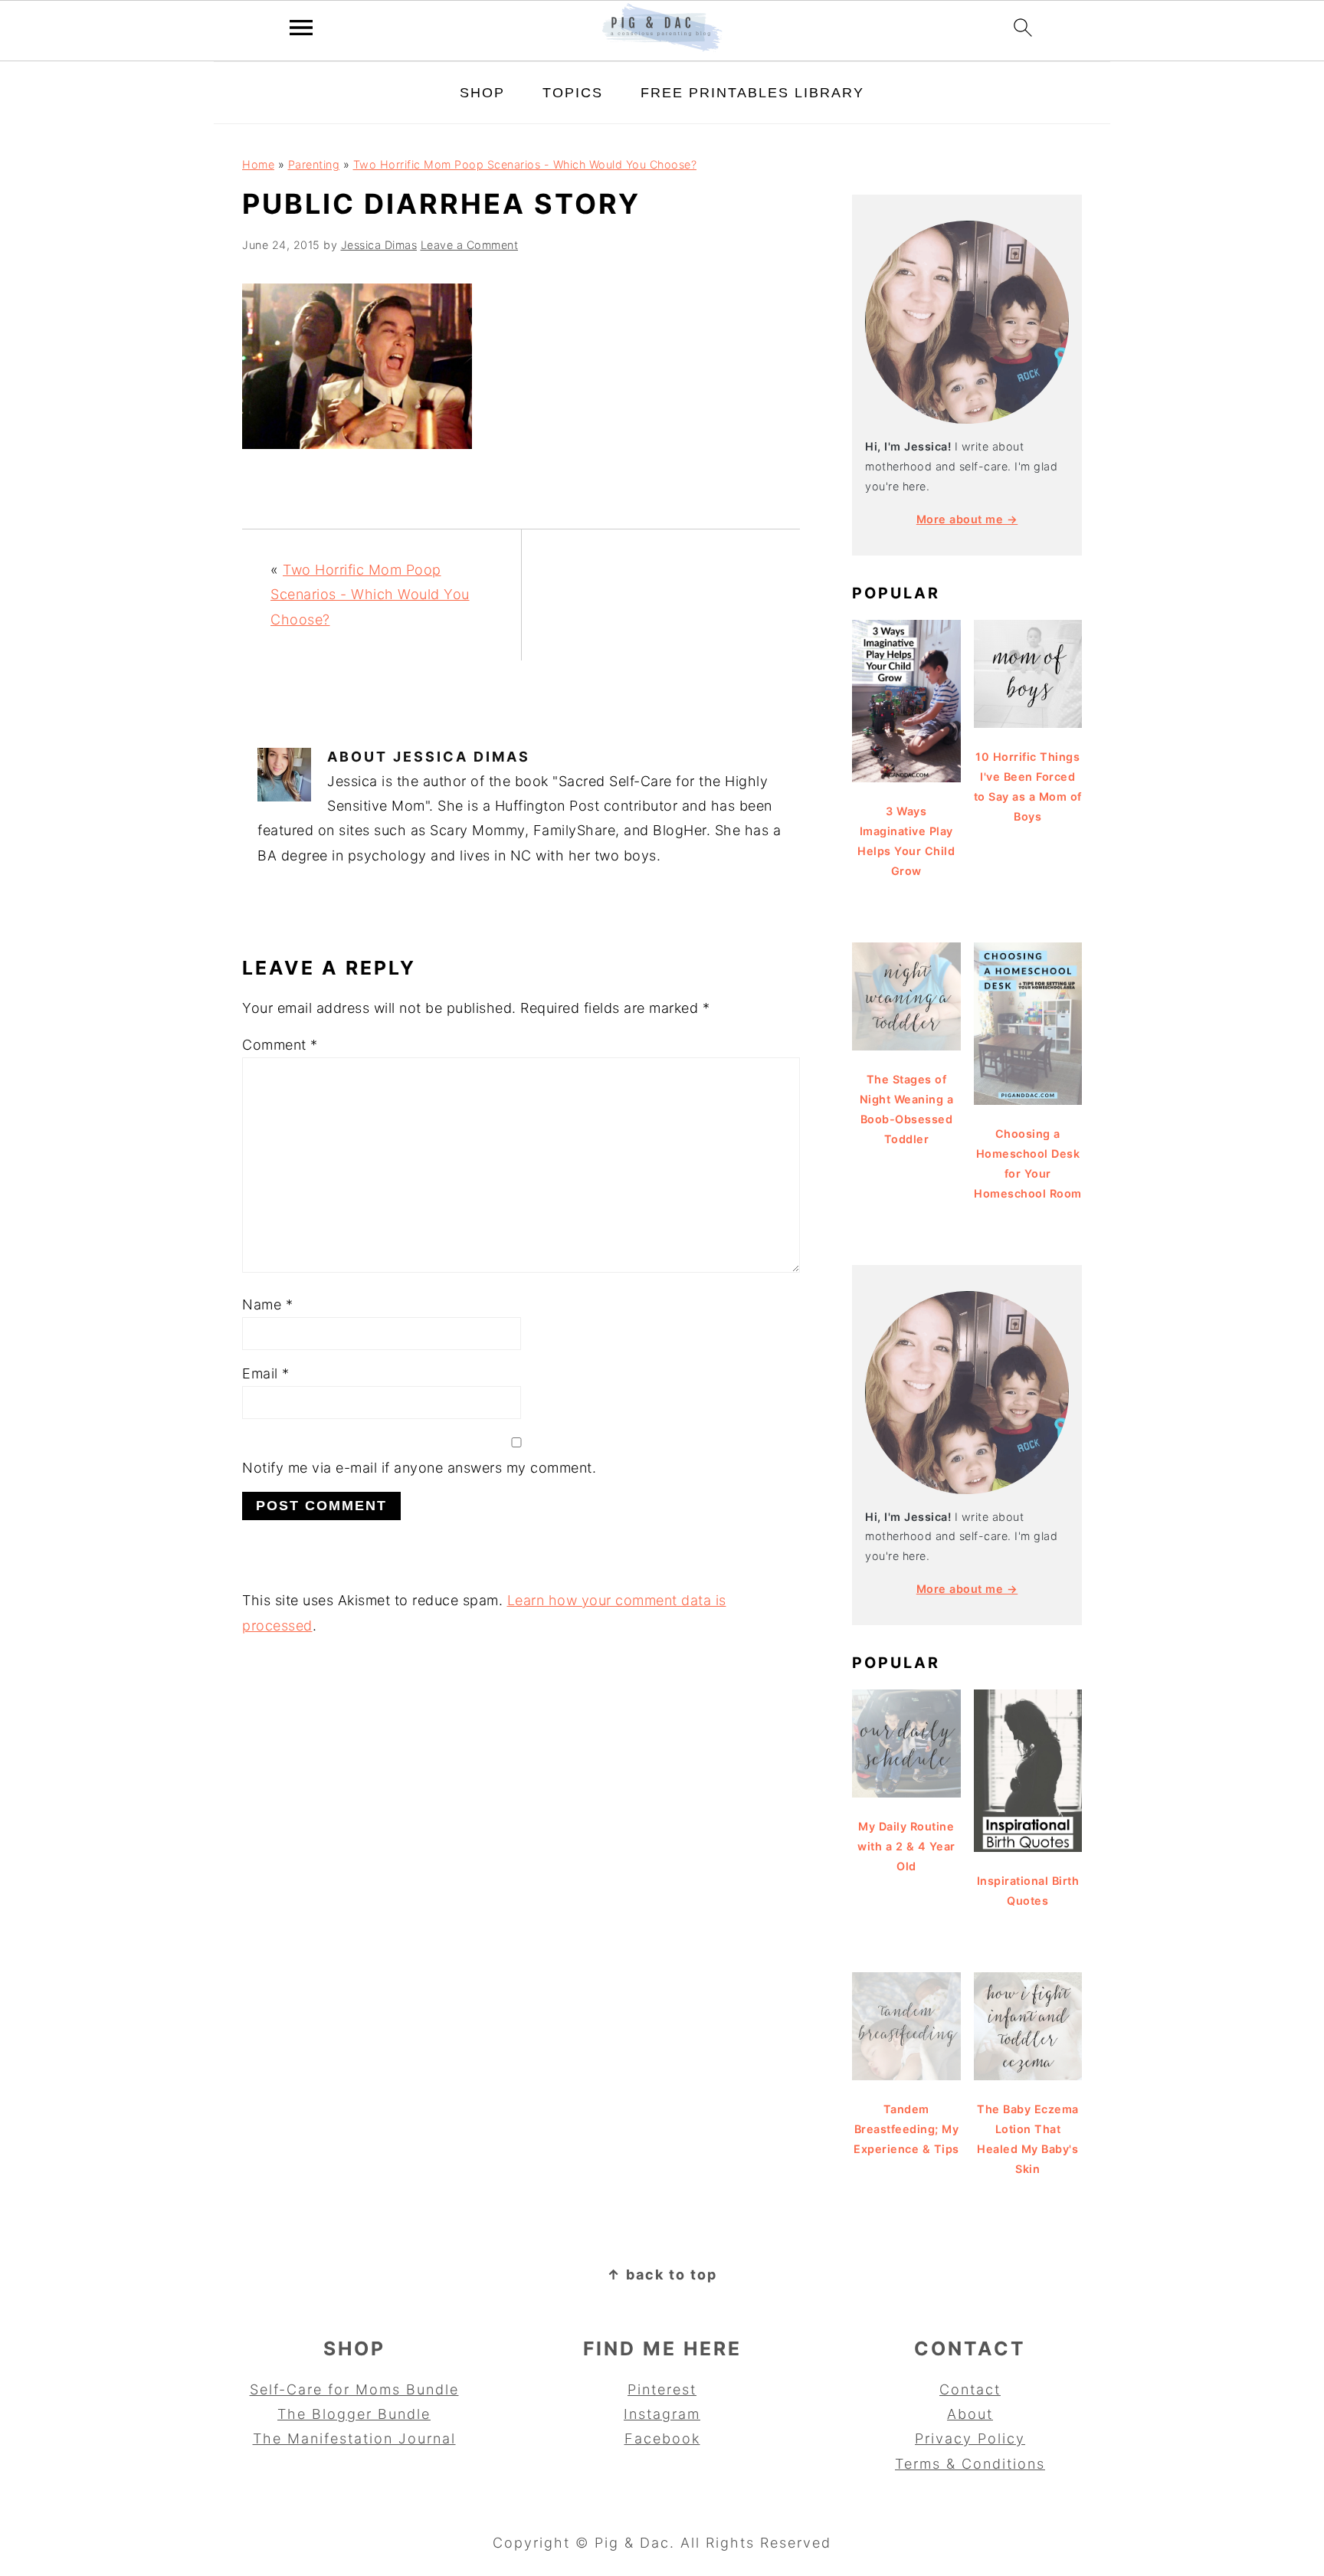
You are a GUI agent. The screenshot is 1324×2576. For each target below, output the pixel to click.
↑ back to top (662, 2274)
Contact (970, 2389)
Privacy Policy (970, 2438)
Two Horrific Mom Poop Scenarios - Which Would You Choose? (525, 164)
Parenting (314, 164)
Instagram (662, 2414)
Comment (280, 1045)
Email (266, 1373)
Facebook (662, 2438)
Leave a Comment (470, 245)
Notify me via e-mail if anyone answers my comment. (419, 1468)
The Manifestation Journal (354, 2438)
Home (258, 164)
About (970, 2414)
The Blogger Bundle (354, 2414)
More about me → (967, 519)
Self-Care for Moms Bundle (354, 2389)
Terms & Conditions (970, 2464)
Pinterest (662, 2389)
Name (267, 1304)
